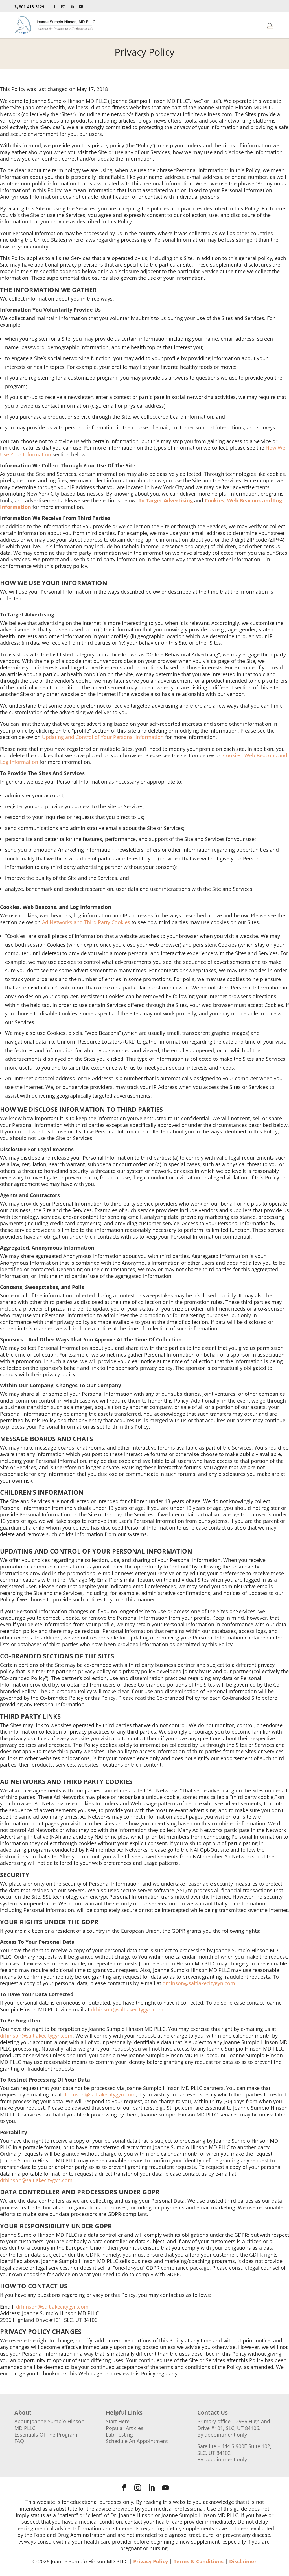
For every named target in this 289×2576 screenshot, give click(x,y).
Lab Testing (119, 2435)
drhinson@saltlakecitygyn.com (199, 1983)
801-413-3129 (32, 7)
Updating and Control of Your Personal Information (103, 737)
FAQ (19, 2441)
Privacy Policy (151, 2561)
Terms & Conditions (199, 2561)
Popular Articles (125, 2428)
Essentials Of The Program (46, 2435)
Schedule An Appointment (137, 2441)
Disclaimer (243, 2561)
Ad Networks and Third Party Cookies (86, 922)
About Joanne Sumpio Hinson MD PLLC (49, 2425)
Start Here (118, 2421)
